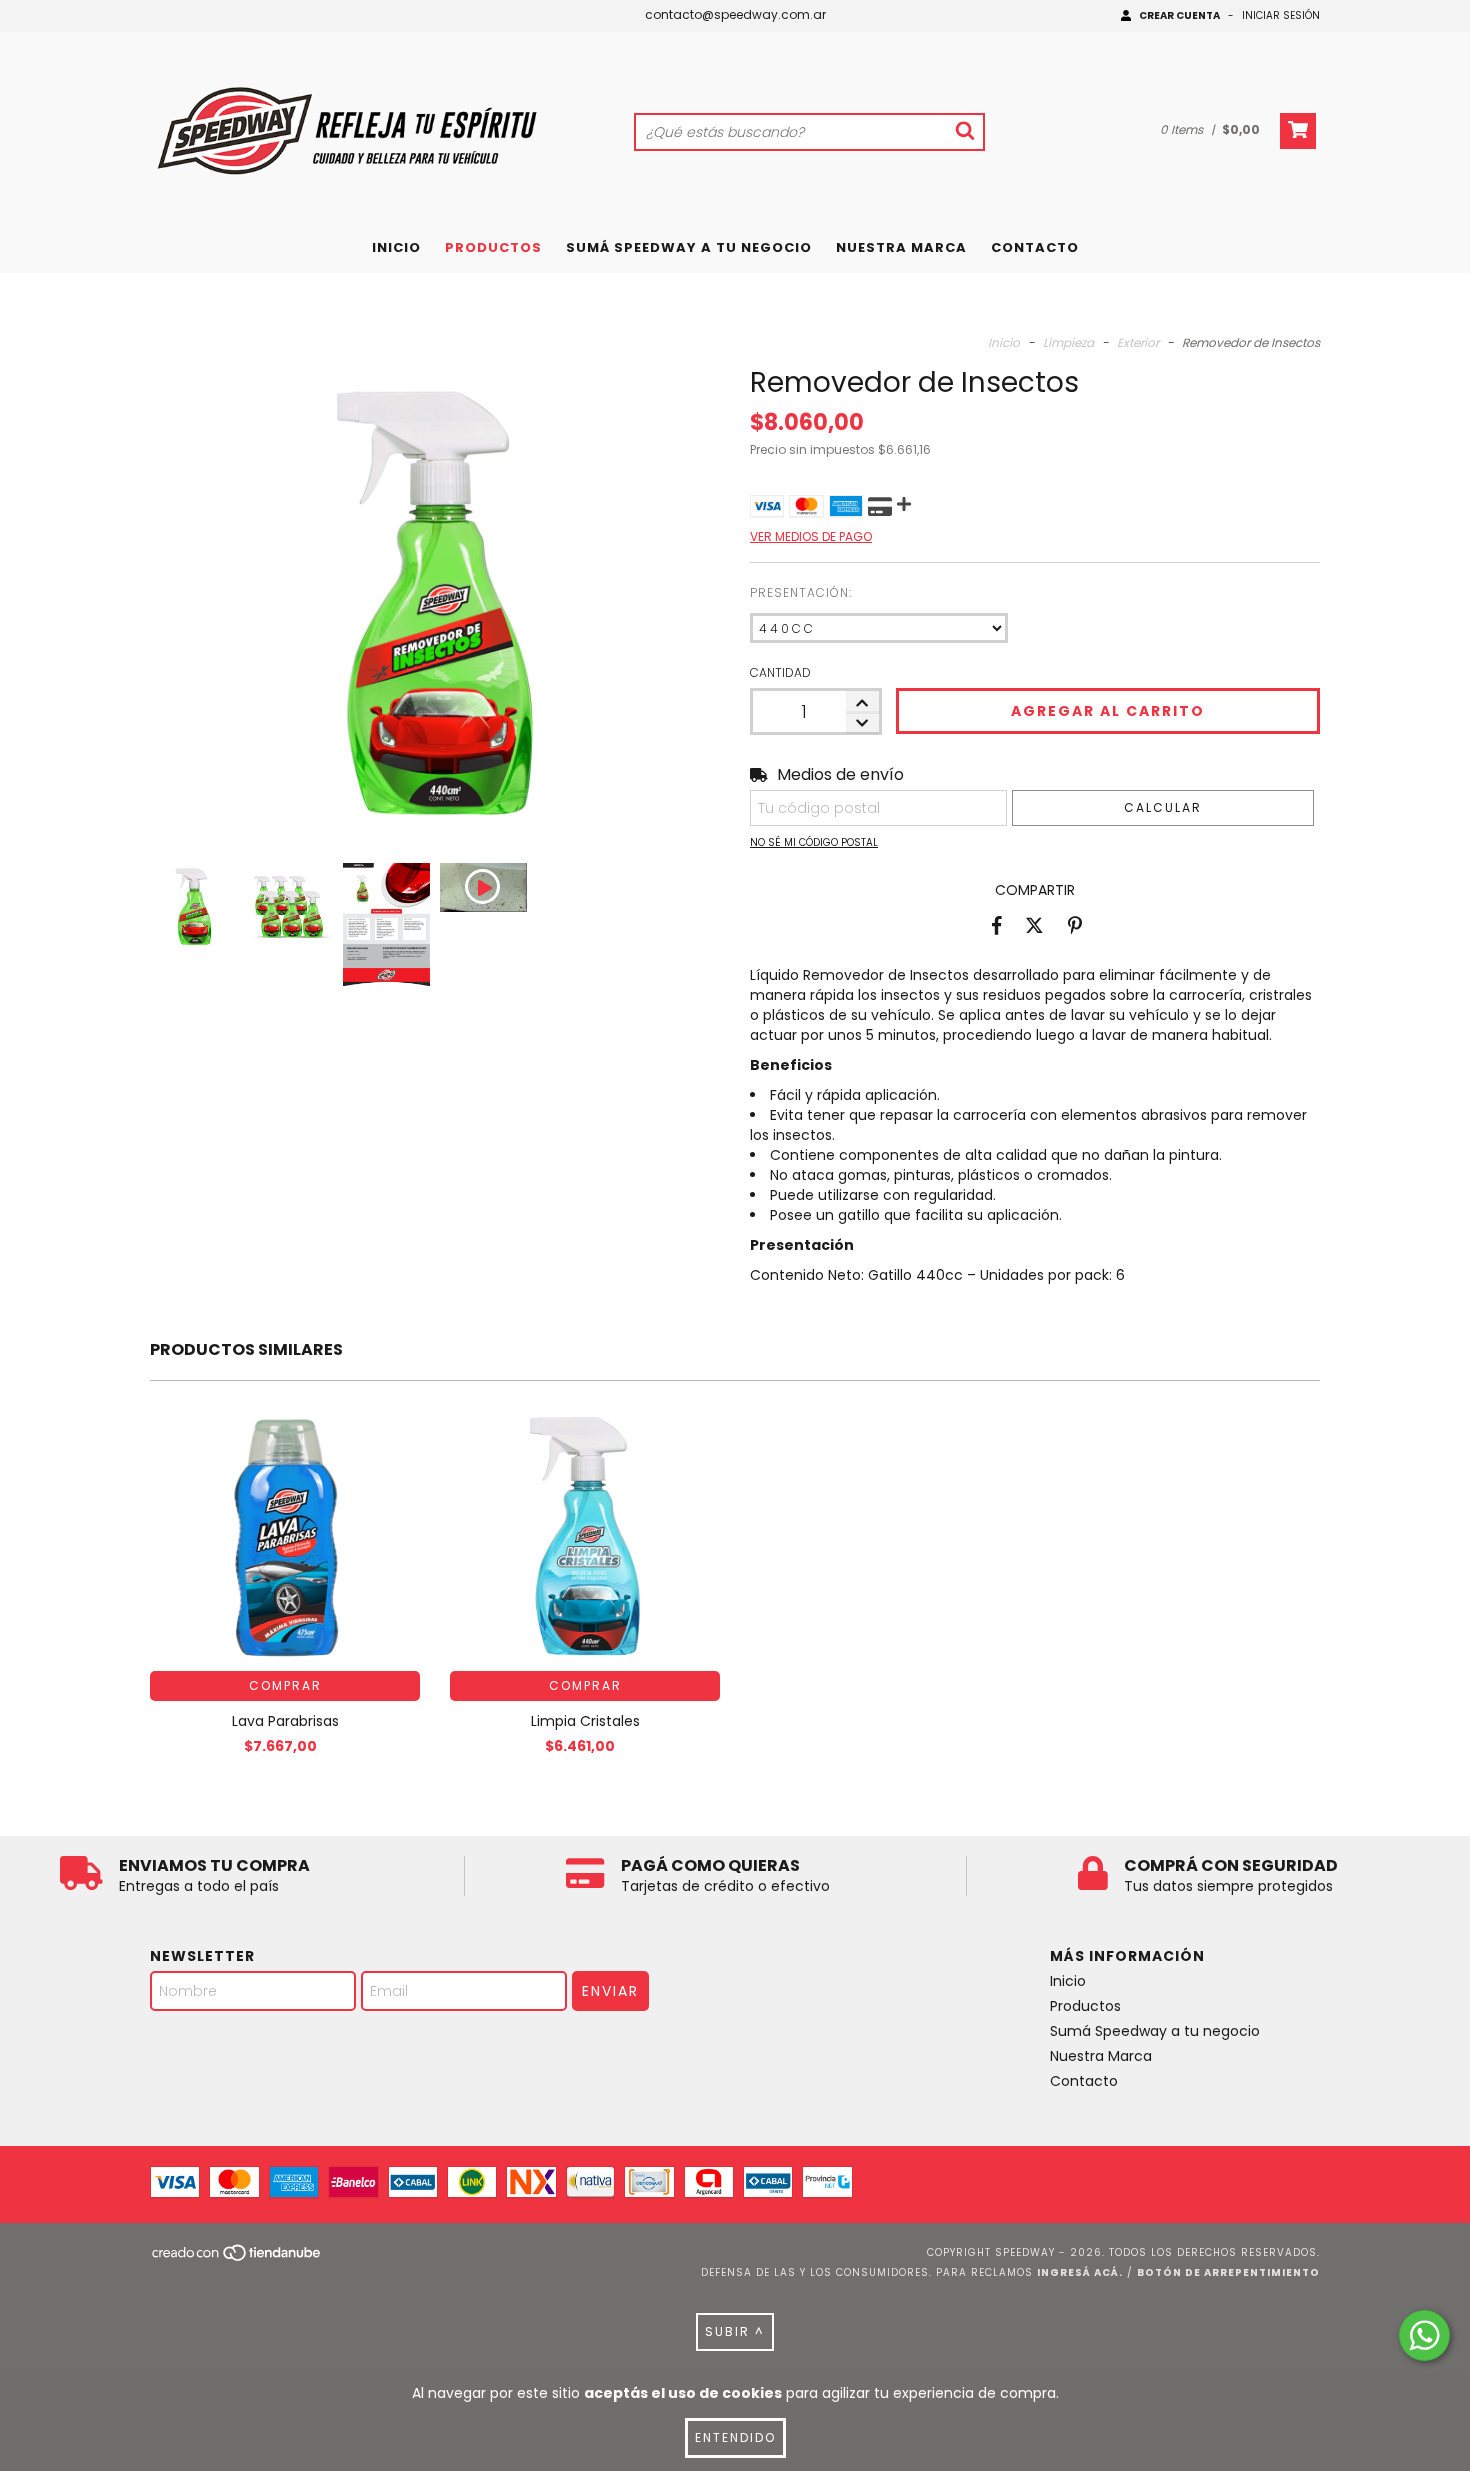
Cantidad (780, 672)
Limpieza (1068, 342)
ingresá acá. (1080, 2272)
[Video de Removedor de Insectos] (483, 887)
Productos (493, 247)
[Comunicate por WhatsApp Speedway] (1424, 2335)
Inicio (396, 247)
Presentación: (801, 592)
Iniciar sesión (1281, 15)
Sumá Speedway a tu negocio (689, 247)
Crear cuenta (1179, 15)
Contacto (1035, 247)
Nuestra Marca (901, 247)
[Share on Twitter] (1034, 925)
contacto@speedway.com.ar (735, 14)
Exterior (1138, 342)
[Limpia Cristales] (585, 1536)
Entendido (735, 2437)
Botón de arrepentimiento (1228, 2272)
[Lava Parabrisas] (285, 1536)
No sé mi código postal (814, 842)
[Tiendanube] (237, 2258)
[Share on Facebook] (997, 925)
